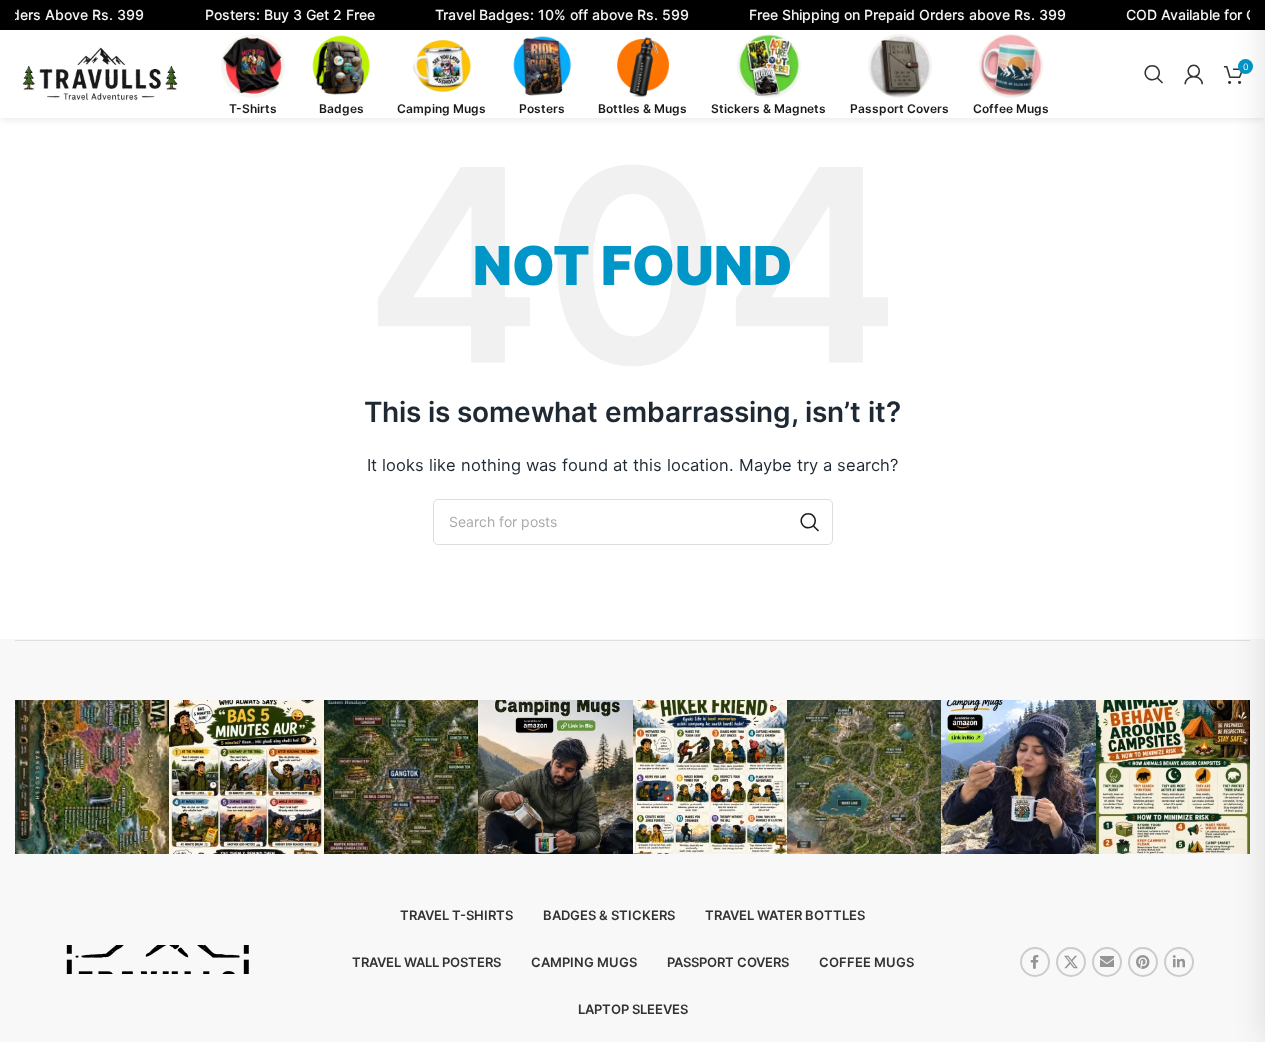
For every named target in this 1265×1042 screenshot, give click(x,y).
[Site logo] (100, 72)
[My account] (1194, 74)
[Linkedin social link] (1179, 962)
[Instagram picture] (92, 777)
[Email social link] (1107, 962)
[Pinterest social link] (1143, 962)
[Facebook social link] (1035, 962)
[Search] (1154, 74)
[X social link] (1071, 962)
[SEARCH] (810, 522)
